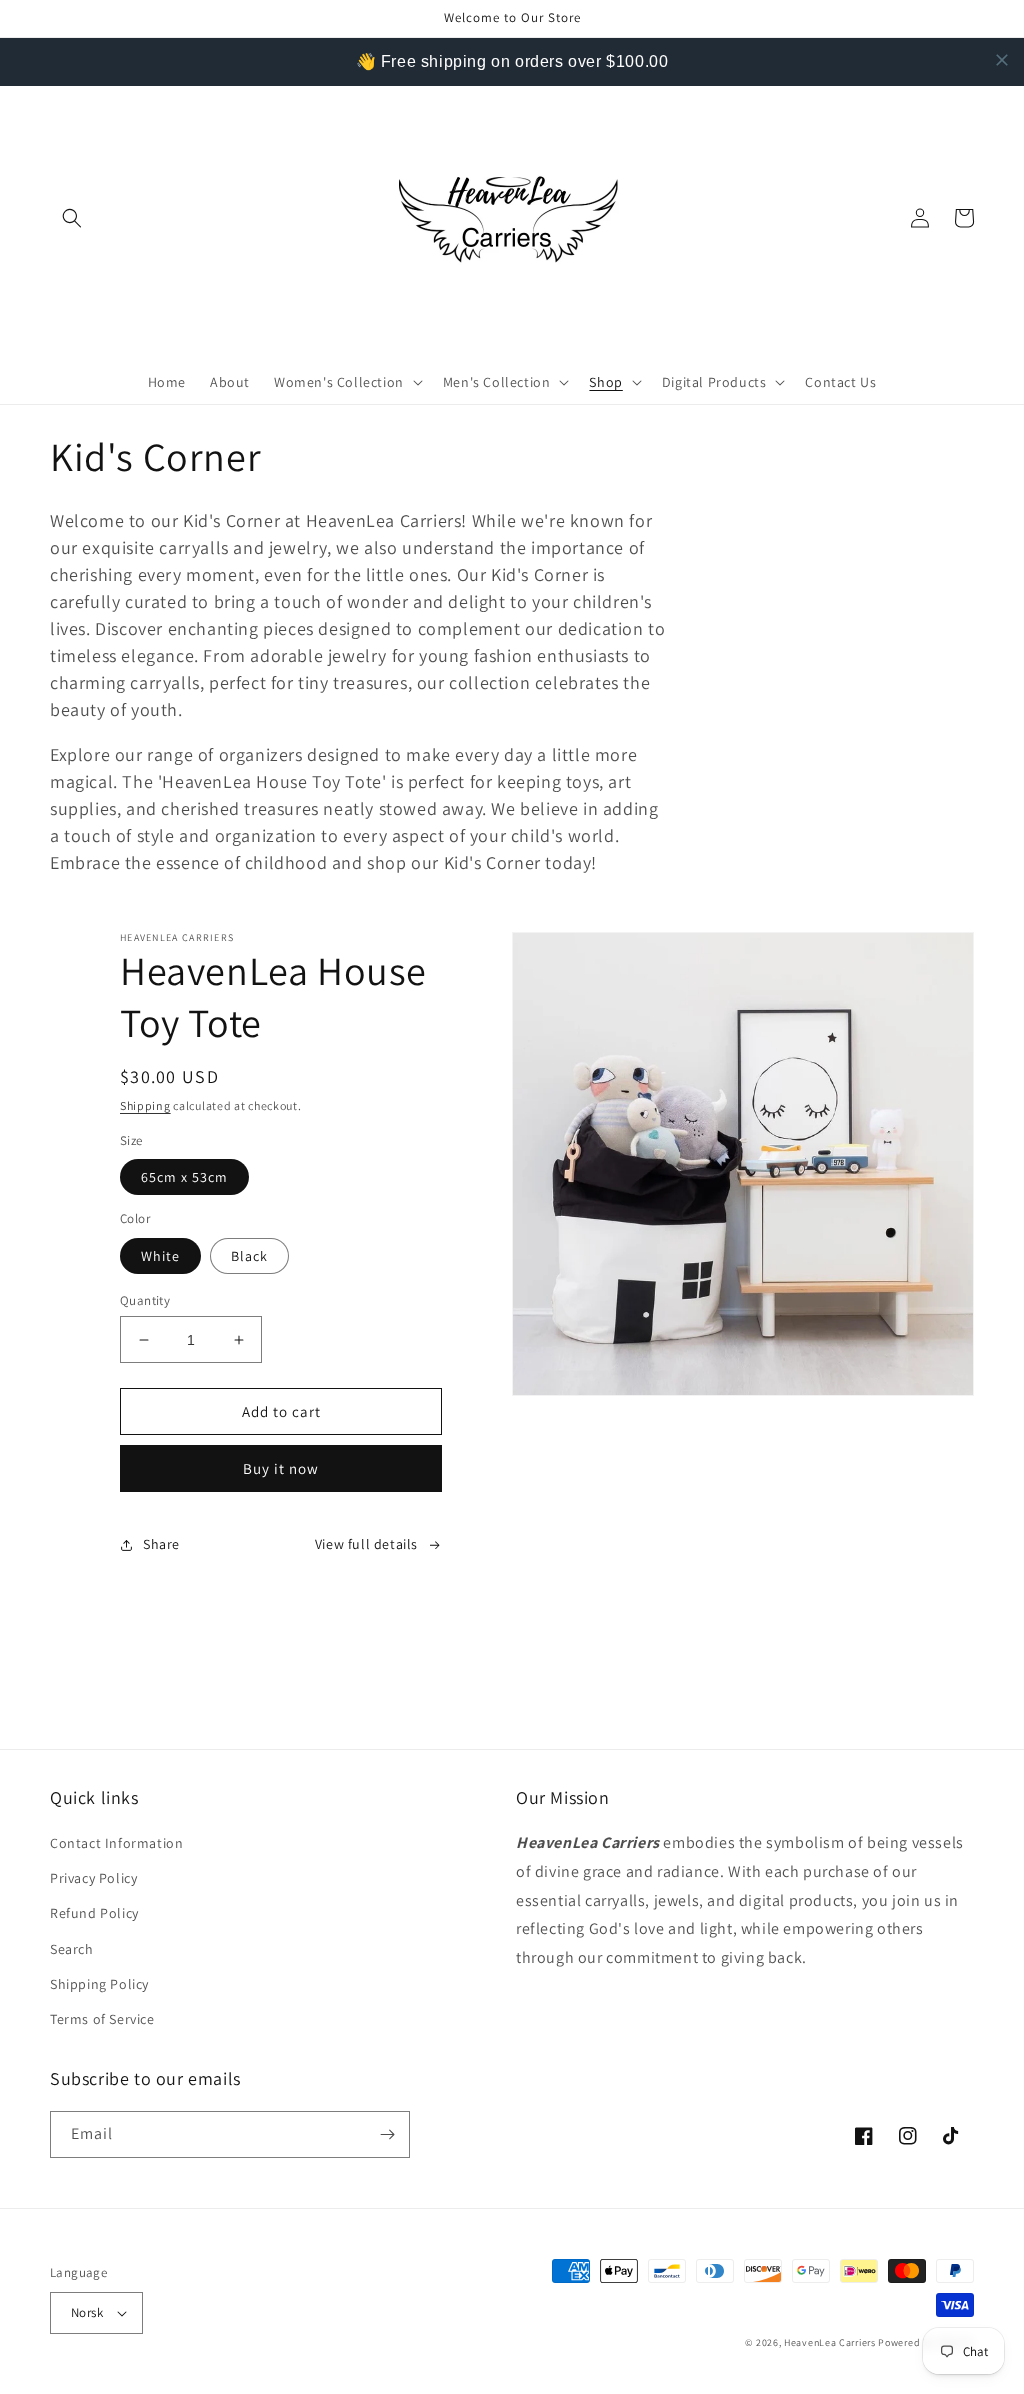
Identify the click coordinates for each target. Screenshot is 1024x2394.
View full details (366, 1544)
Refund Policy (94, 1913)
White (160, 1256)
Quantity (145, 1300)
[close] (1002, 60)
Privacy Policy (93, 1878)
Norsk (87, 2312)
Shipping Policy (99, 1984)
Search (72, 1949)
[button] (72, 218)
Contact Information (116, 1843)
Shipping (145, 1105)
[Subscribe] (387, 2134)
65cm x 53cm (184, 1177)
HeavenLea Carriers (830, 2342)
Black (249, 1256)
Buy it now (281, 1468)
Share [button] (161, 1544)
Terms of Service (102, 2019)
